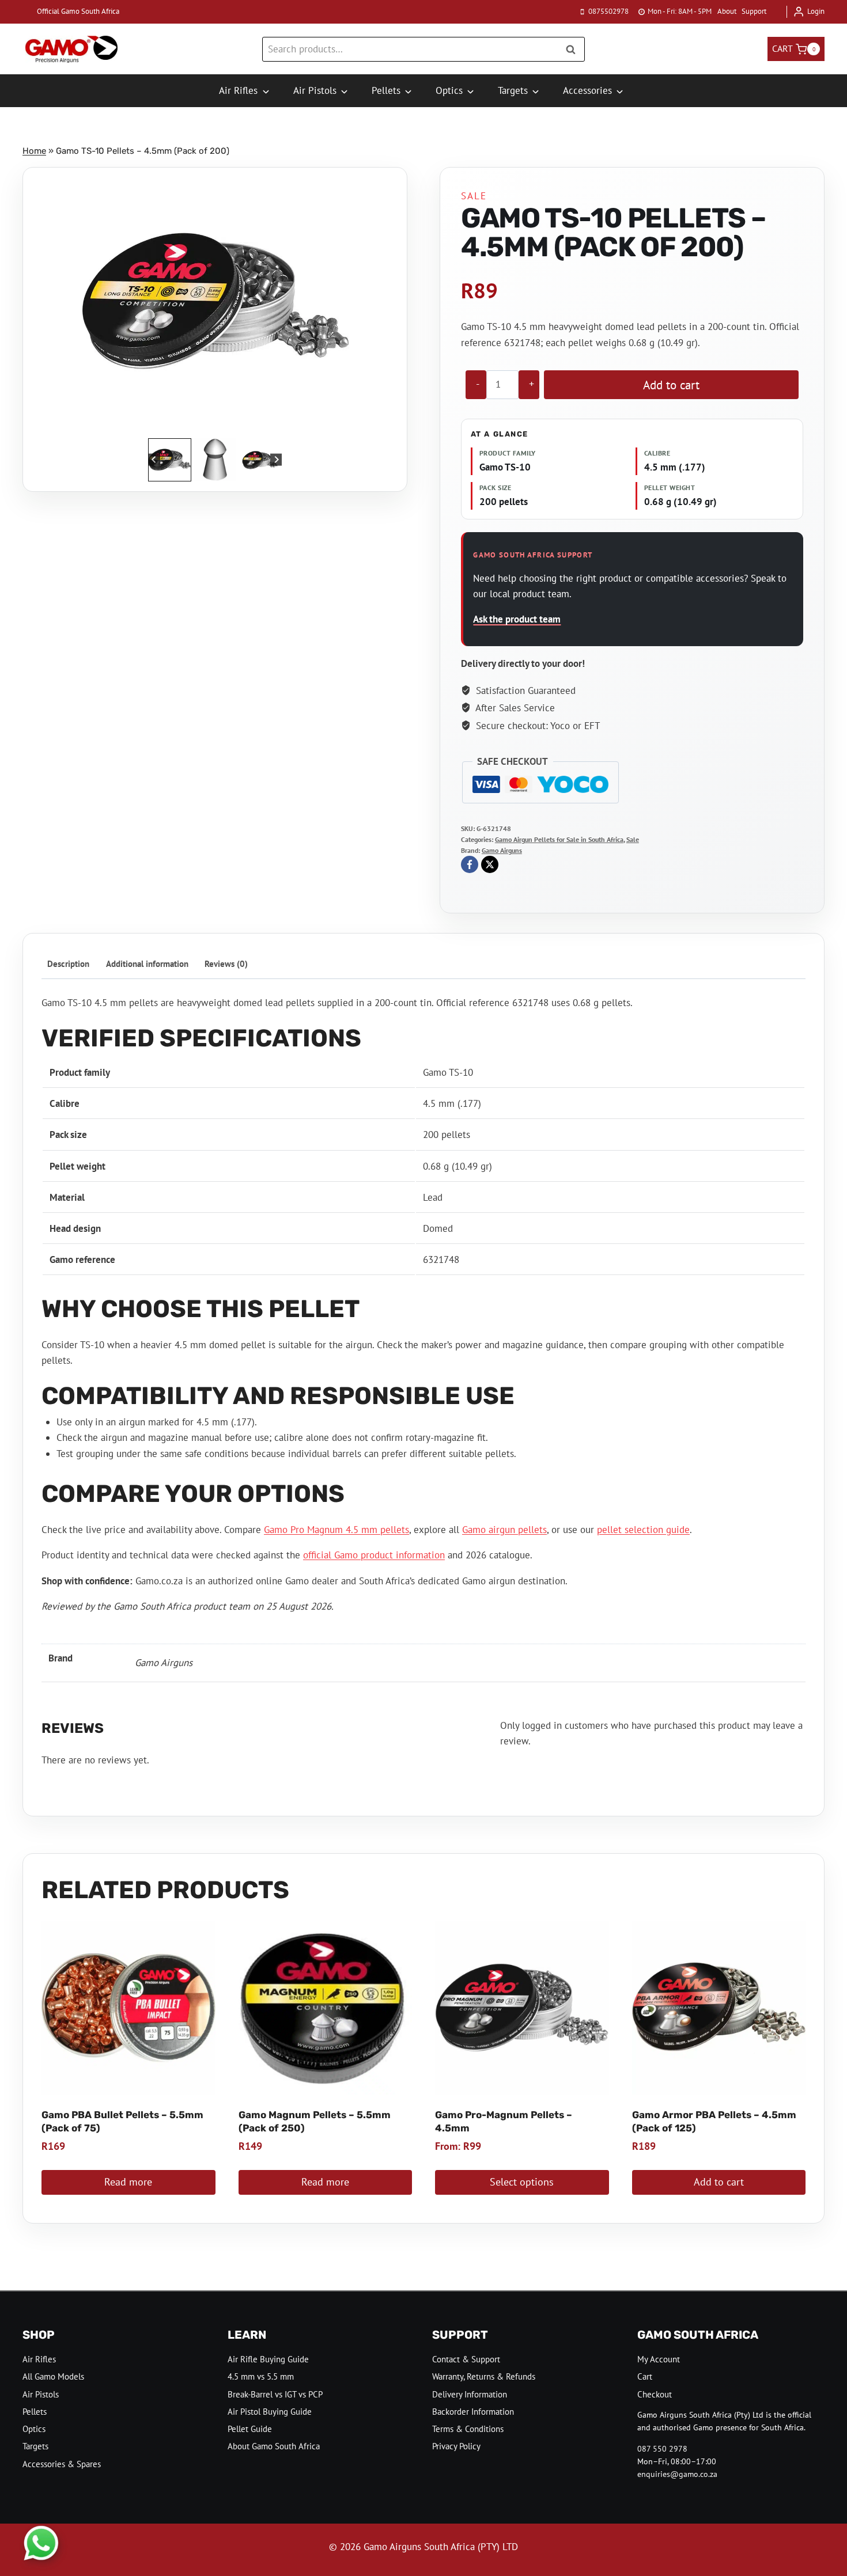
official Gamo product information (374, 1555)
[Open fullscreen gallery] (338, 424)
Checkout (655, 2394)
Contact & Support (466, 2359)
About (727, 11)
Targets (35, 2446)
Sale (474, 196)
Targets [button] (513, 90)
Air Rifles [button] (238, 90)
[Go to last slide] (154, 460)
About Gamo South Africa (274, 2446)
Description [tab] (68, 963)
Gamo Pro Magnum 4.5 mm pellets (336, 1530)
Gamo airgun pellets (504, 1530)
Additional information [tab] (147, 963)
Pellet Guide (250, 2429)
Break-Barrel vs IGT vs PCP (275, 2394)
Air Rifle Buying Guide (268, 2359)
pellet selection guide (643, 1530)
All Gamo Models (53, 2376)
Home (34, 151)
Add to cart (671, 385)
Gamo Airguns (502, 850)
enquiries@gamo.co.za (677, 2474)
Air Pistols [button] (315, 90)
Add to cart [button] (719, 2182)
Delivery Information (470, 2394)
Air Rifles (39, 2359)
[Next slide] (276, 460)
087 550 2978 (662, 2449)
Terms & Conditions (468, 2429)
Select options (522, 2182)
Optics (34, 2429)
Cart (645, 2376)
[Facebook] (470, 864)
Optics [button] (449, 90)
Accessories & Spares (62, 2464)
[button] (170, 460)
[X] (490, 864)
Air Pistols (41, 2394)
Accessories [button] (587, 90)
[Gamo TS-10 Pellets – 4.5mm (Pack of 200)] (215, 301)
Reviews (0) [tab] (226, 963)
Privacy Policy (456, 2446)
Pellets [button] (386, 90)
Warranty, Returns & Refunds (484, 2376)
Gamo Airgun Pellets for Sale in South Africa (559, 839)
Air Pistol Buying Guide (270, 2412)
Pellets (35, 2412)
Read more (128, 2182)
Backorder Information (473, 2412)
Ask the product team (517, 619)
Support (754, 11)
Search (574, 49)
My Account (659, 2359)
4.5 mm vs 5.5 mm (261, 2376)
